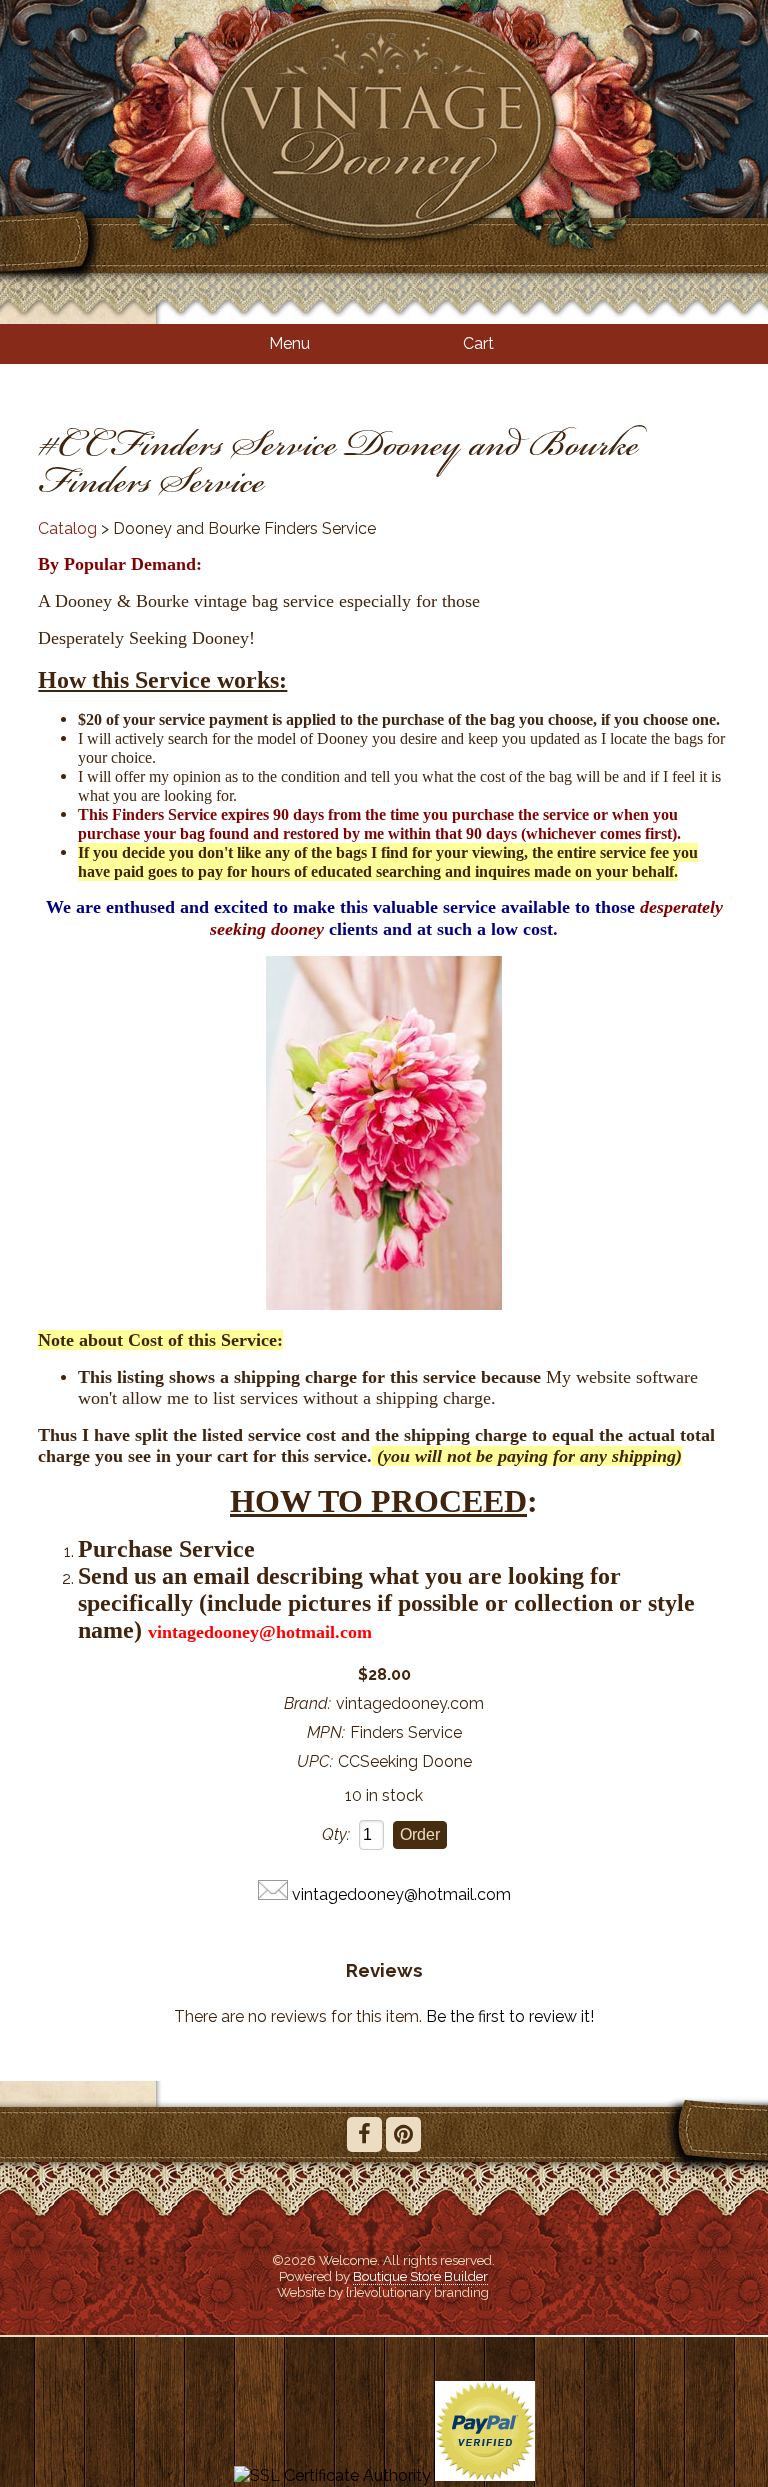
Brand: (307, 1703)
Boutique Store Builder (420, 2276)
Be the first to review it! (510, 2016)
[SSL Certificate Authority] (332, 2475)
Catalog (67, 528)
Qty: (336, 1834)
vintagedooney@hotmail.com (401, 1894)
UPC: (315, 1761)
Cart (478, 343)
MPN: (326, 1732)
